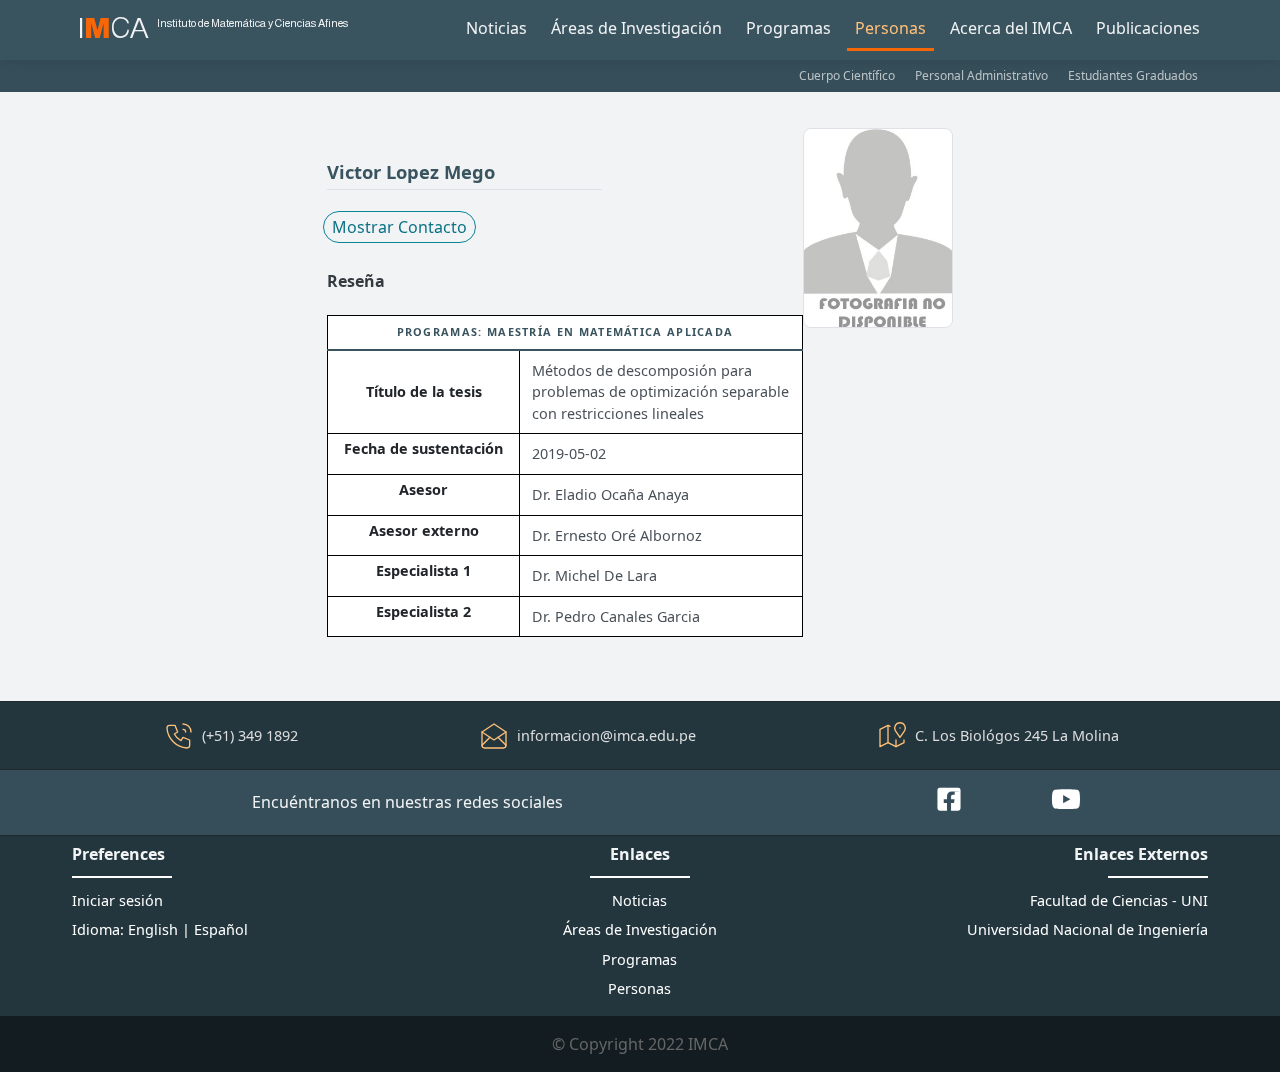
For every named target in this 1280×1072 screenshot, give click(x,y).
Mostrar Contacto (399, 227)
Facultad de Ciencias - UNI (1119, 900)
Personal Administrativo (981, 75)
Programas (788, 28)
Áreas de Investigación (636, 28)
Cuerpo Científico (847, 75)
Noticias (496, 28)
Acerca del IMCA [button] (1011, 28)
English (153, 929)
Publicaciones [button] (1148, 28)
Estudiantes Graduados (1133, 75)
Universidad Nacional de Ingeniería (1087, 929)
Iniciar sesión (117, 900)
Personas (890, 28)
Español (221, 929)
